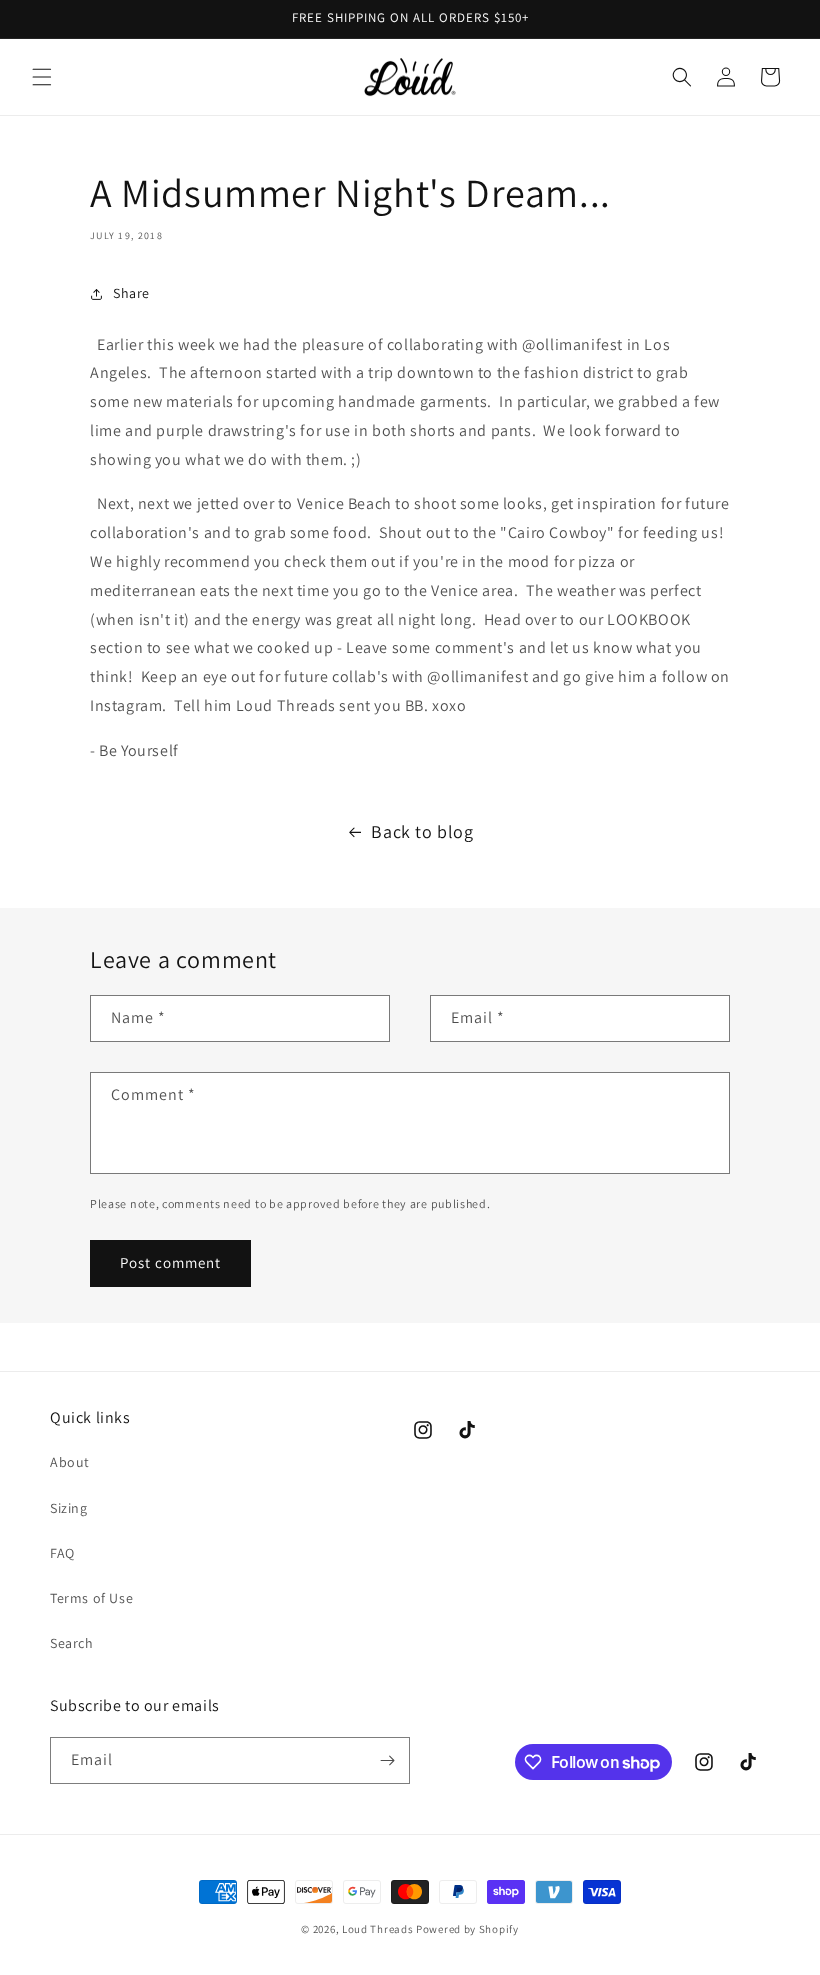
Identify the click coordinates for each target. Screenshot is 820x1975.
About (70, 1462)
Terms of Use (91, 1598)
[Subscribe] (387, 1760)
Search (72, 1643)
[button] (42, 77)
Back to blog (422, 831)
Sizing (69, 1508)
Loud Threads (377, 1929)
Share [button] (131, 293)
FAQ (62, 1553)
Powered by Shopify (467, 1929)
